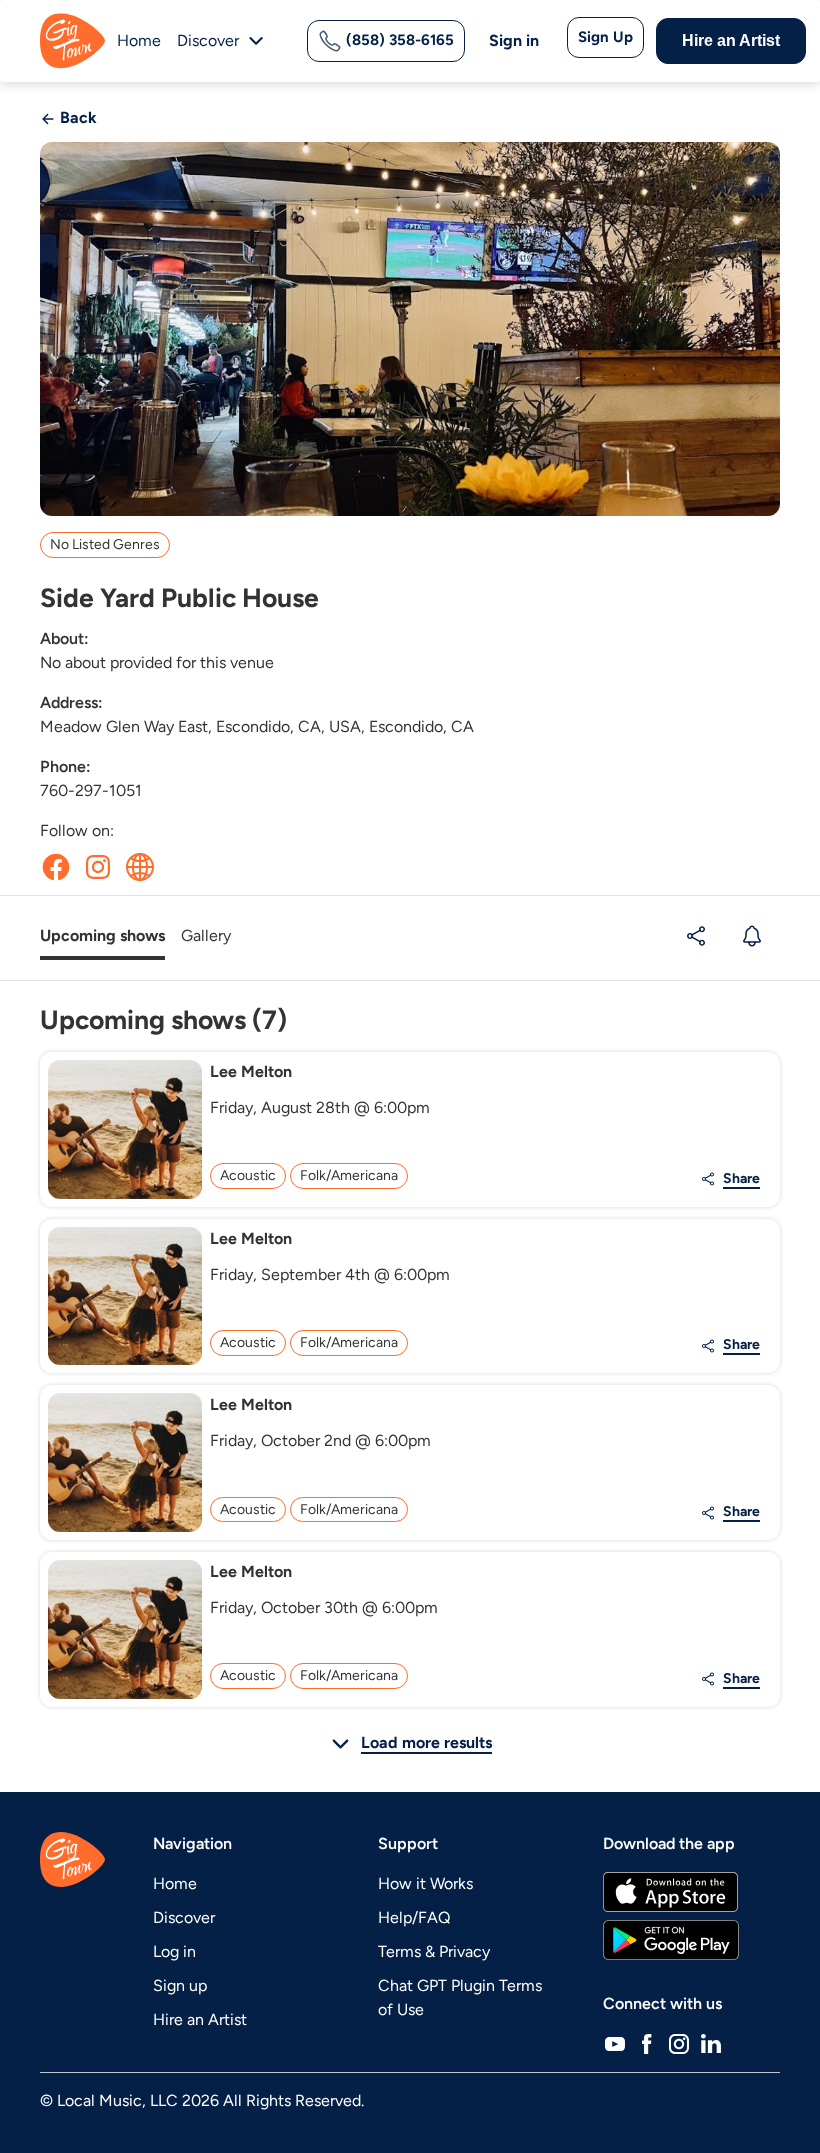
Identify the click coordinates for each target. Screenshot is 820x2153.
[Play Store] (671, 1940)
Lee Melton (251, 1071)
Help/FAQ (414, 1917)
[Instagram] (679, 2044)
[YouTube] (615, 2044)
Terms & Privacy (434, 1951)
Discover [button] (208, 40)
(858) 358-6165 (398, 40)
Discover (184, 1917)
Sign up (180, 1985)
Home (139, 40)
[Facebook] (647, 2044)
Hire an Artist (731, 40)
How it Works (425, 1883)
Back (76, 117)
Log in (174, 1951)
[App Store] (670, 1892)
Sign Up (605, 37)
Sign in (514, 40)
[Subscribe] (754, 936)
